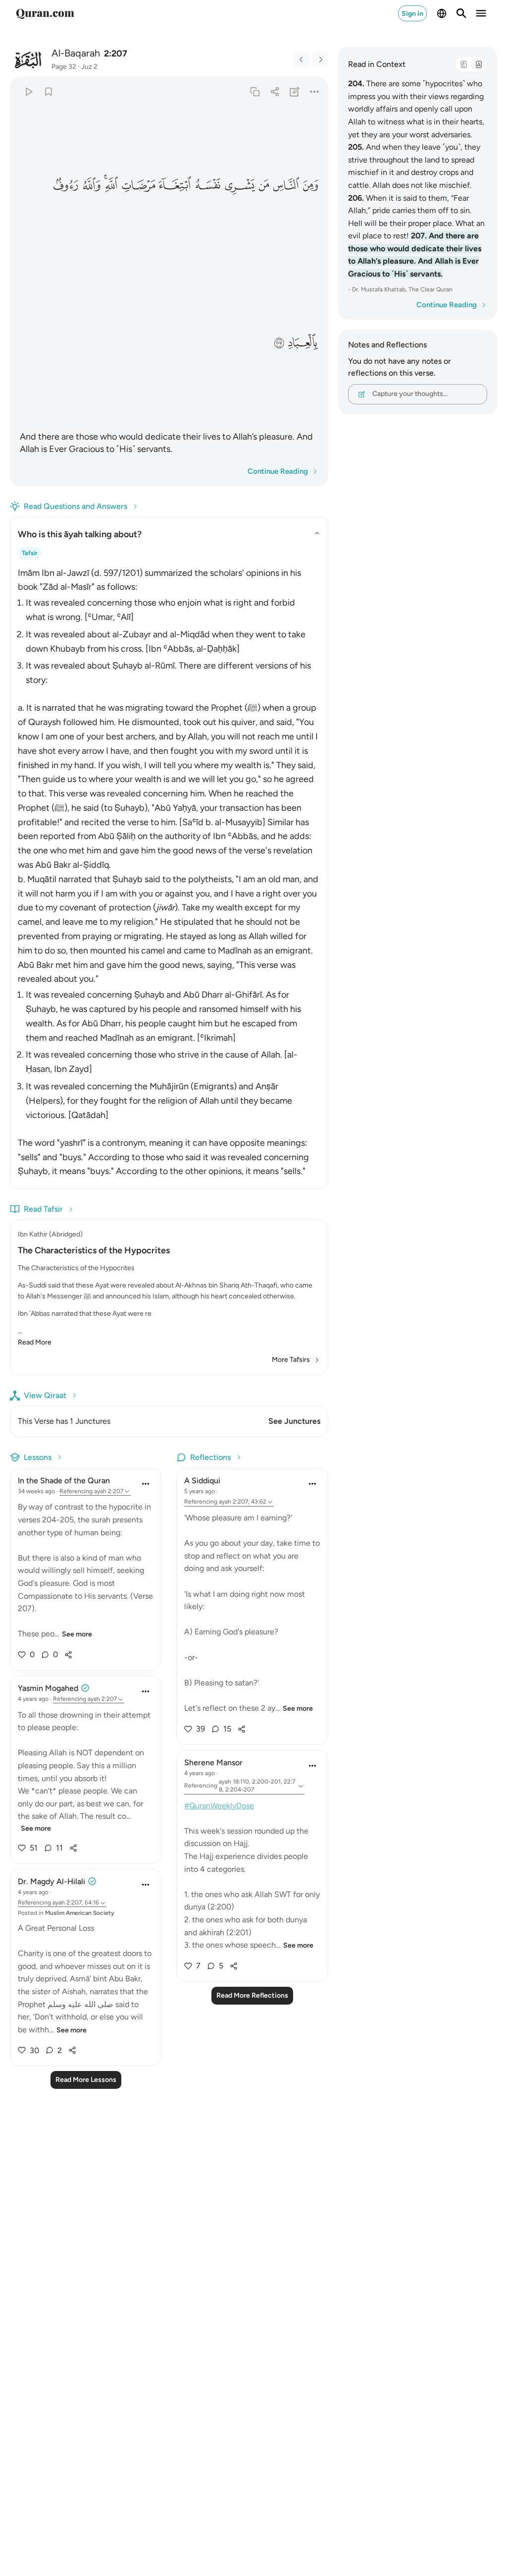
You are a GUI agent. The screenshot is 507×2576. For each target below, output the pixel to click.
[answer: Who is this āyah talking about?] (169, 869)
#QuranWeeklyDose (219, 1806)
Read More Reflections (252, 1995)
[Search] (461, 13)
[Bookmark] (48, 91)
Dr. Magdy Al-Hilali (51, 1881)
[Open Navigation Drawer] (481, 13)
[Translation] (478, 64)
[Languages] (442, 13)
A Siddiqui (202, 1481)
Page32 (64, 67)
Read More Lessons (86, 2080)
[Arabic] (463, 64)
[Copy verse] (255, 91)
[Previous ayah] (302, 59)
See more (77, 1634)
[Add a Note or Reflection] (294, 91)
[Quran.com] (45, 13)
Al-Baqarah (76, 53)
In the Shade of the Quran (64, 1481)
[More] (314, 91)
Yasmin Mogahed (48, 1688)
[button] (310, 185)
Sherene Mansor (213, 1763)
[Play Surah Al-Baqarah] (28, 91)
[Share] (275, 91)
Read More (35, 1342)
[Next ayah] (320, 59)
